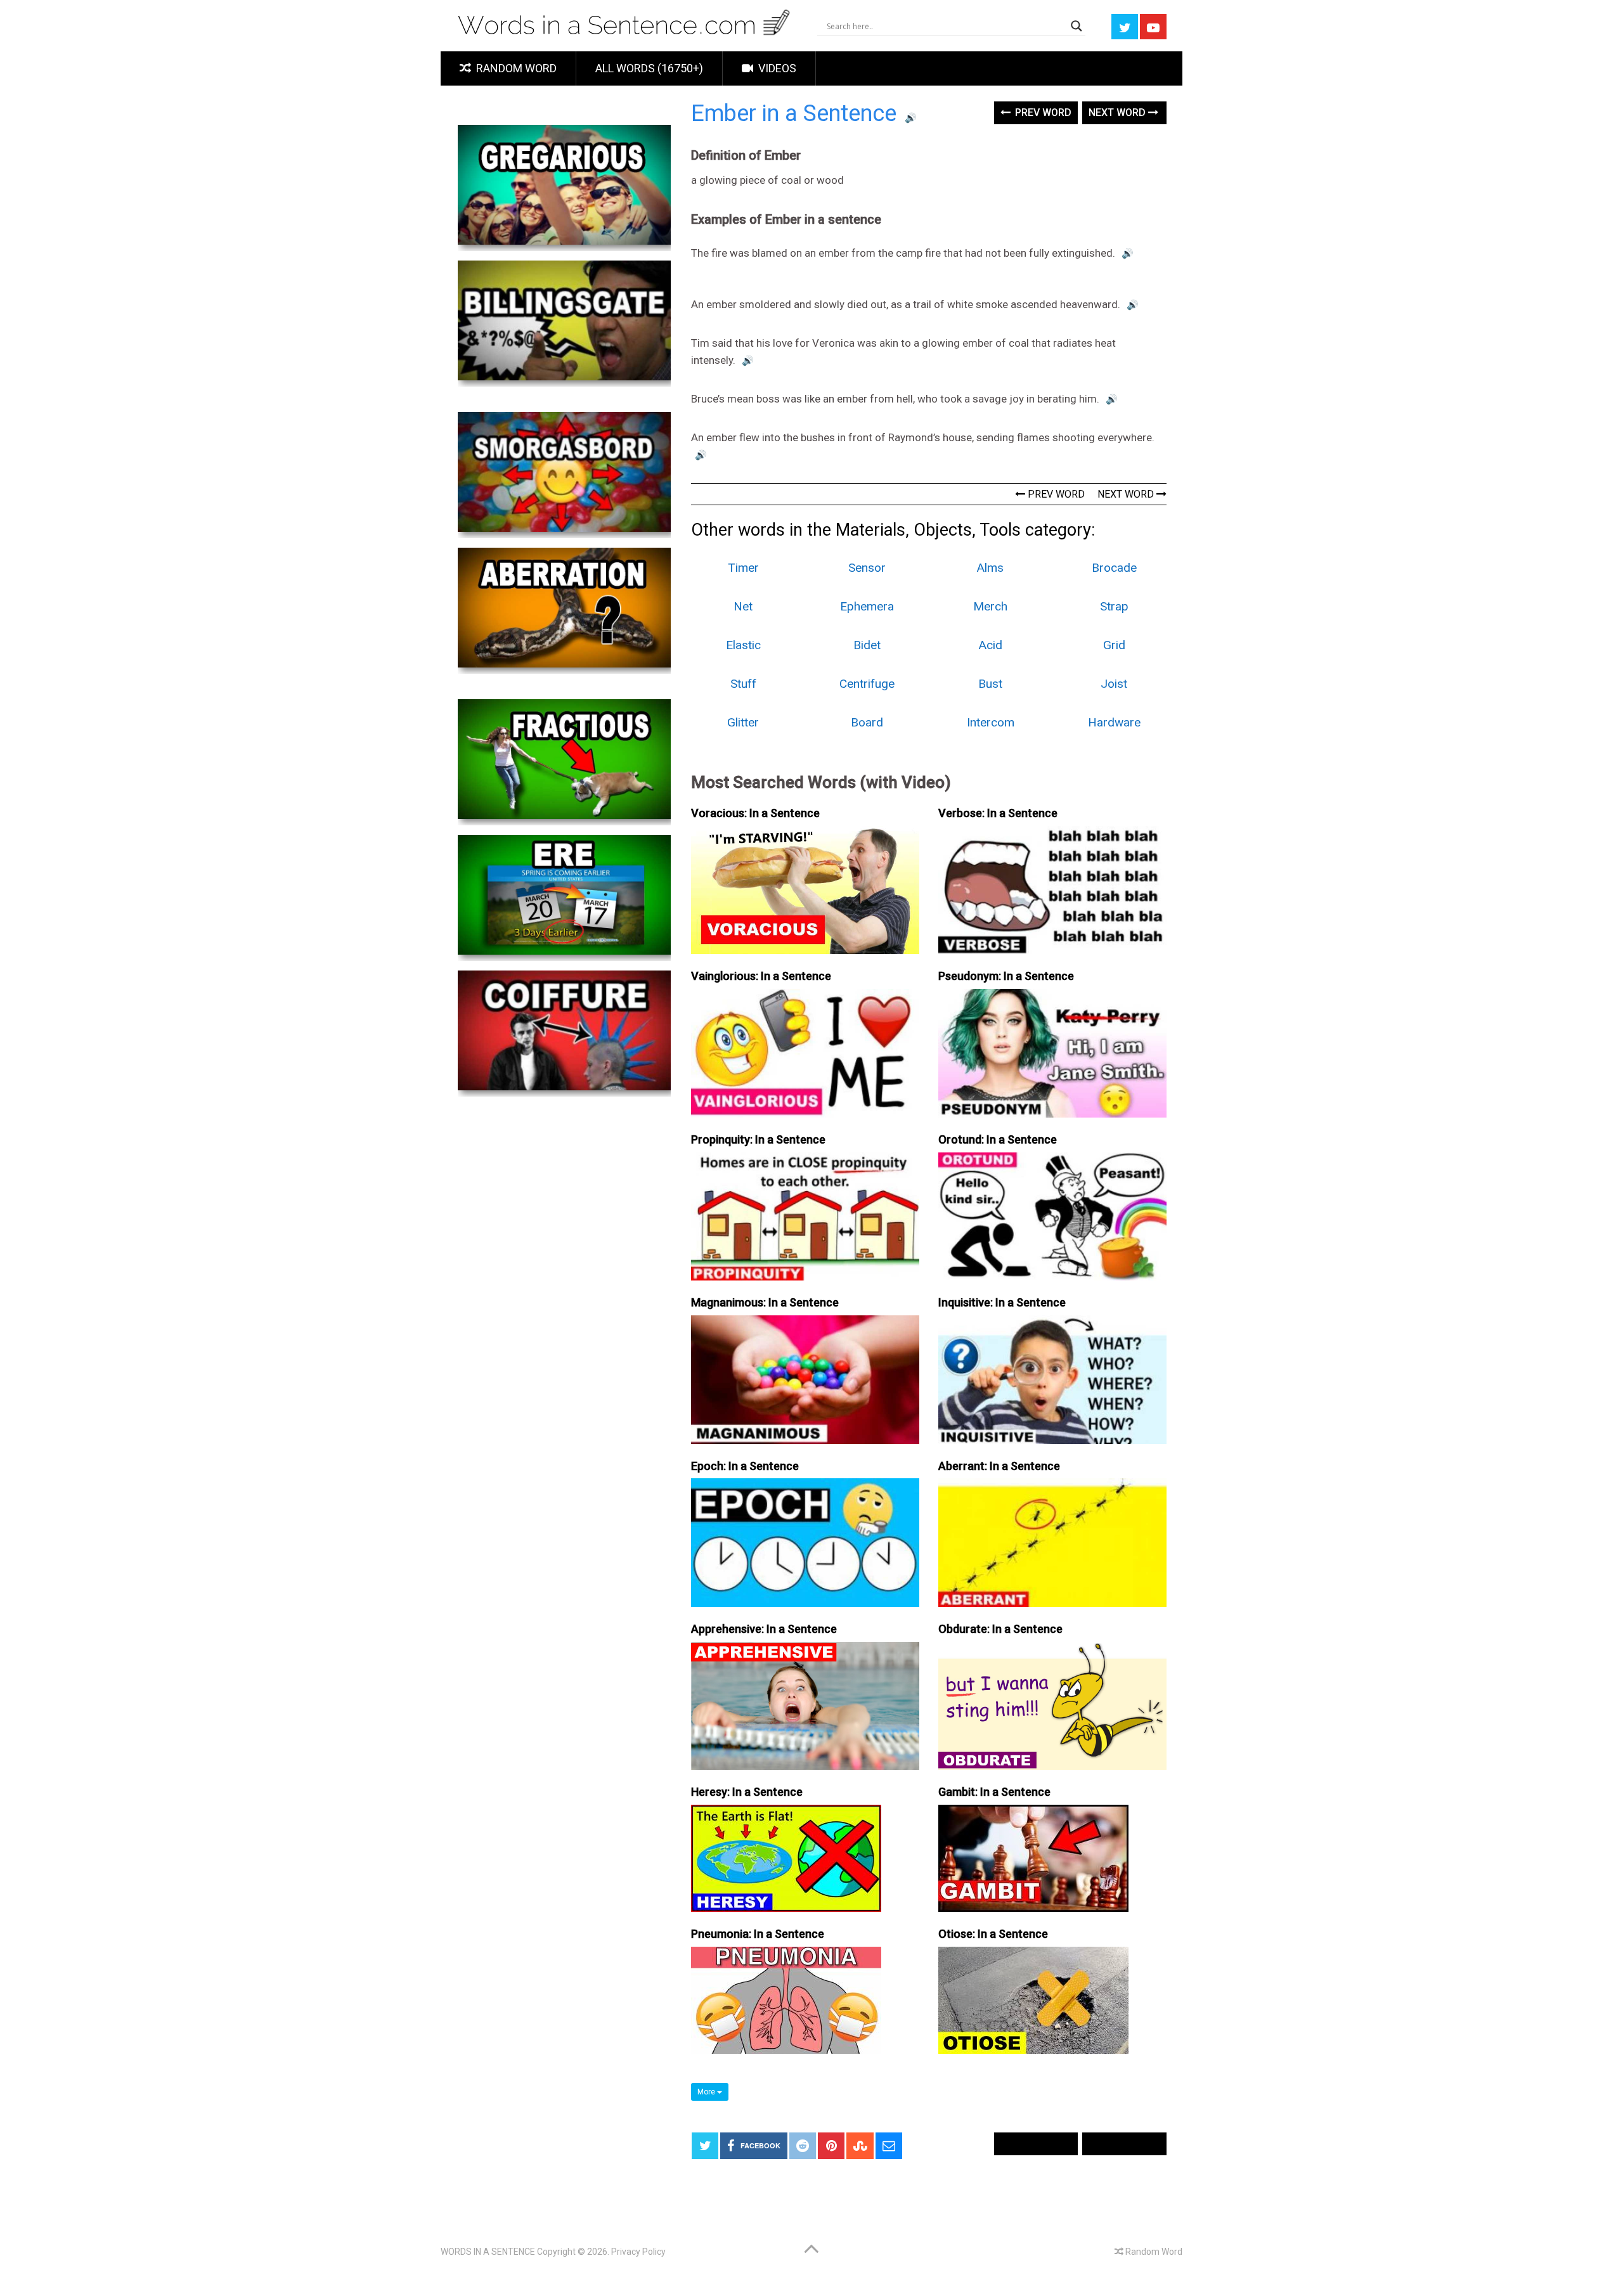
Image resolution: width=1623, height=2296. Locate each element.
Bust (990, 684)
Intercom (991, 722)
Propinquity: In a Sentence (758, 1139)
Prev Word (1042, 113)
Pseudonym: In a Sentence (1006, 976)
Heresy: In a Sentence (747, 1792)
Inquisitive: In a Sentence (1002, 1302)
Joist (1114, 684)
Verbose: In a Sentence (998, 813)
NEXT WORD (1127, 494)
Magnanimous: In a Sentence (765, 1302)
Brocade (1114, 568)
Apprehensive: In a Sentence (764, 1629)
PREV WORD (1055, 494)
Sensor (867, 568)
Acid (991, 645)
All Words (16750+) (649, 68)
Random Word (515, 68)
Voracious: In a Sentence (755, 813)
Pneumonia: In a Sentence (758, 1934)
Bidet (867, 645)
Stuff (743, 684)
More (707, 2092)
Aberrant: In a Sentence (999, 1466)
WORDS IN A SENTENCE (488, 2252)
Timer (743, 568)
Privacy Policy (638, 2252)
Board (867, 722)
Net (743, 606)
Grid (1114, 645)
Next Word (1118, 113)
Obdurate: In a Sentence (1000, 1629)
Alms (990, 568)
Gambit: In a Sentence (994, 1792)
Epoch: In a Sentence (745, 1466)
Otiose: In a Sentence (993, 1934)
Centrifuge (867, 684)
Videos (776, 68)
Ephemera (867, 606)
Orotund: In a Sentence (998, 1139)
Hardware (1114, 722)
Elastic (743, 645)
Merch (990, 606)
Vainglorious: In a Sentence (761, 976)
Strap (1114, 606)
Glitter (743, 722)
